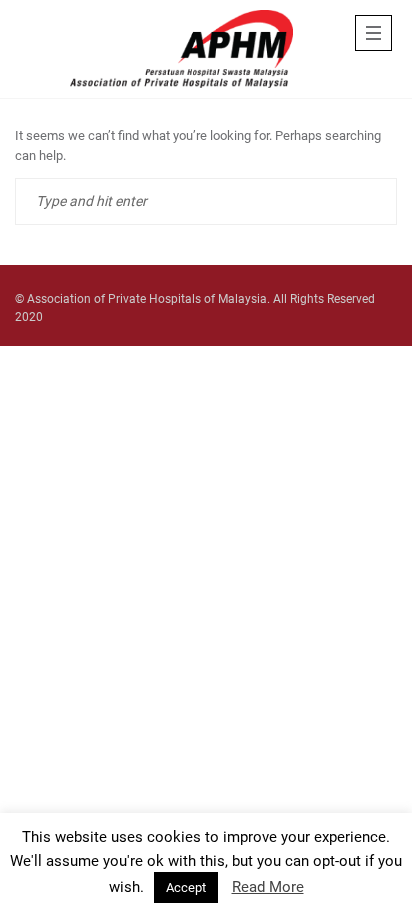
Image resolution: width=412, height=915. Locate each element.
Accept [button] (186, 887)
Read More (268, 887)
